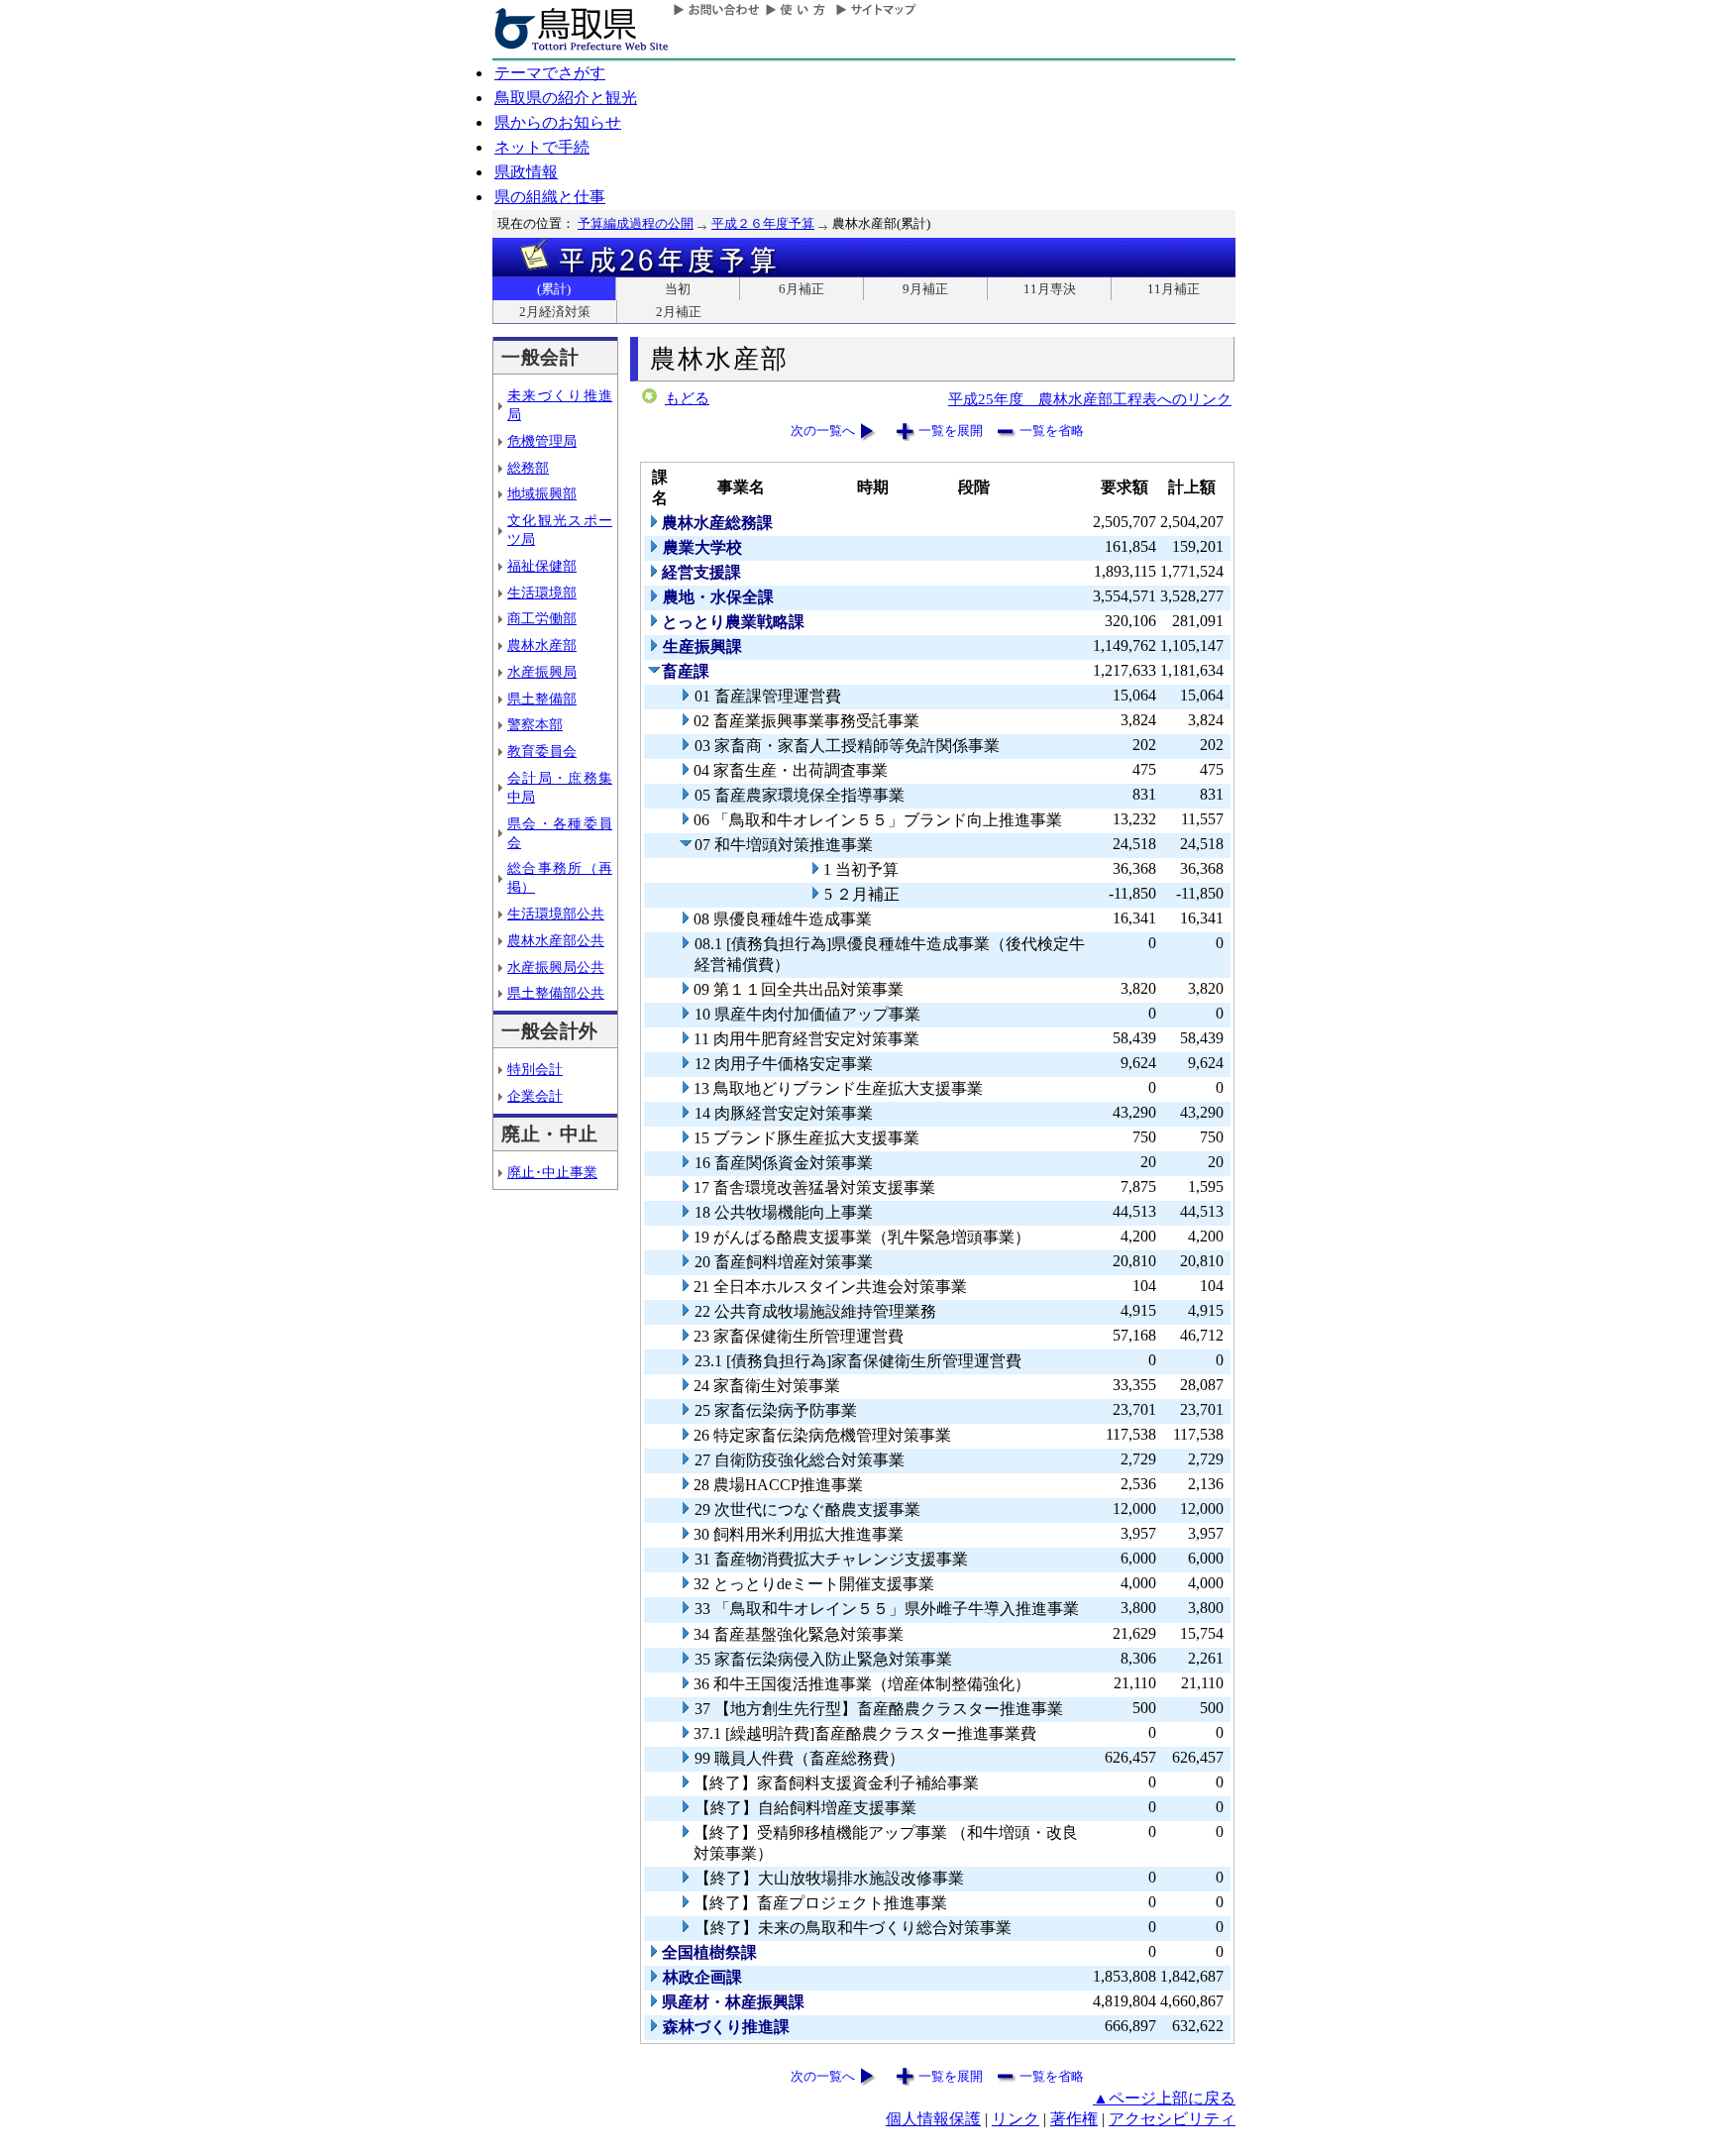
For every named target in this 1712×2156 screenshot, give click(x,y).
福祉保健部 (542, 566)
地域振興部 (542, 493)
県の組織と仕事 (550, 197)
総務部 (528, 468)
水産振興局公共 (556, 967)
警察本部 (535, 724)
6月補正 (802, 289)
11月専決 (1050, 289)
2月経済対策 (555, 312)
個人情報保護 (933, 2119)
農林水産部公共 (556, 940)
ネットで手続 (542, 147)
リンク (1016, 2119)
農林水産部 (542, 645)
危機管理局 (542, 441)
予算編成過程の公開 (636, 223)
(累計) (554, 289)
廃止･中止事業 (552, 1172)
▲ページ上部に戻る (1164, 2098)
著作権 (1074, 2119)
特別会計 (535, 1069)
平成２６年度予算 (763, 223)
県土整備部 (542, 699)
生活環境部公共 (556, 914)
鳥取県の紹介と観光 (566, 98)
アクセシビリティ (1172, 2119)
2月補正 (679, 312)
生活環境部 (542, 593)
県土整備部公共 (556, 993)
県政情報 (526, 172)
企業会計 (535, 1096)
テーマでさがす (550, 73)
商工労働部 (542, 618)
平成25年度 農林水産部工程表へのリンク (1090, 399)
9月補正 (925, 289)
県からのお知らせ (558, 122)
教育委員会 (542, 751)
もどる (687, 398)
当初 (678, 289)
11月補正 (1174, 289)
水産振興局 (542, 672)
